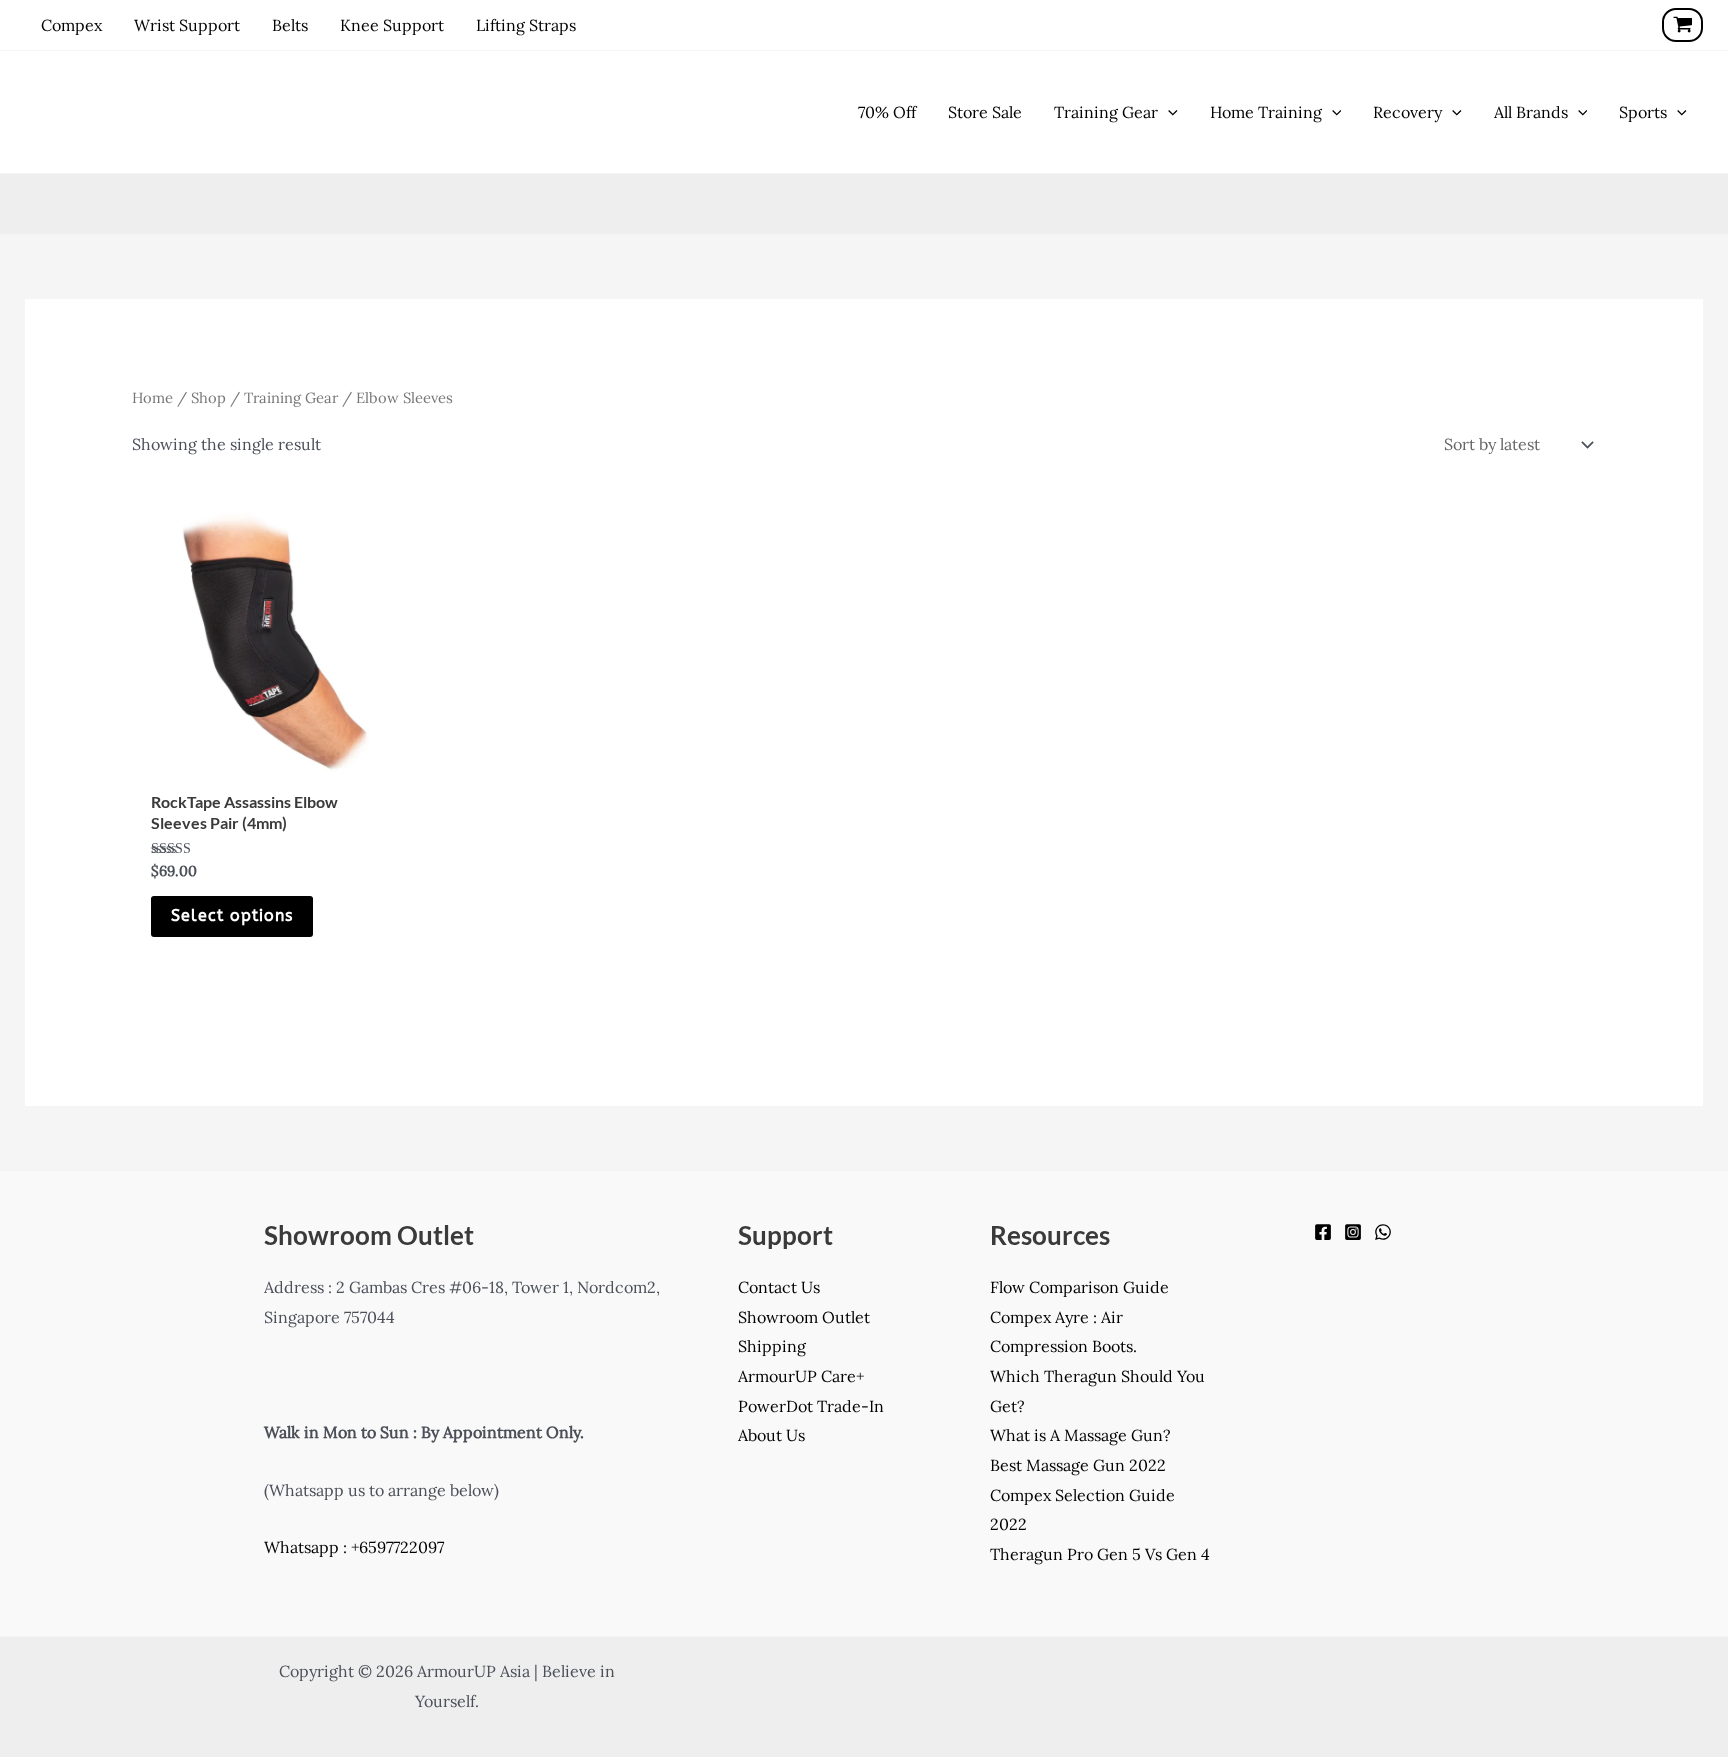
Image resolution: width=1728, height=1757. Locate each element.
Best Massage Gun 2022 (1078, 1465)
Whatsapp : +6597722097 (354, 1547)
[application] (1168, 112)
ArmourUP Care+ (801, 1376)
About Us (771, 1435)
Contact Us (779, 1287)
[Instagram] (1353, 1232)
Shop (208, 397)
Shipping (772, 1346)
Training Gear (291, 397)
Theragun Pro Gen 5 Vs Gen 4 (1100, 1554)
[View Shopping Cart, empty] (1682, 25)
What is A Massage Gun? (1080, 1435)
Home (152, 397)
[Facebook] (1323, 1232)
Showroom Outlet (804, 1317)
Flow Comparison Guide (1079, 1287)
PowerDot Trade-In (811, 1406)
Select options (232, 915)
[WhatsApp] (1383, 1232)
